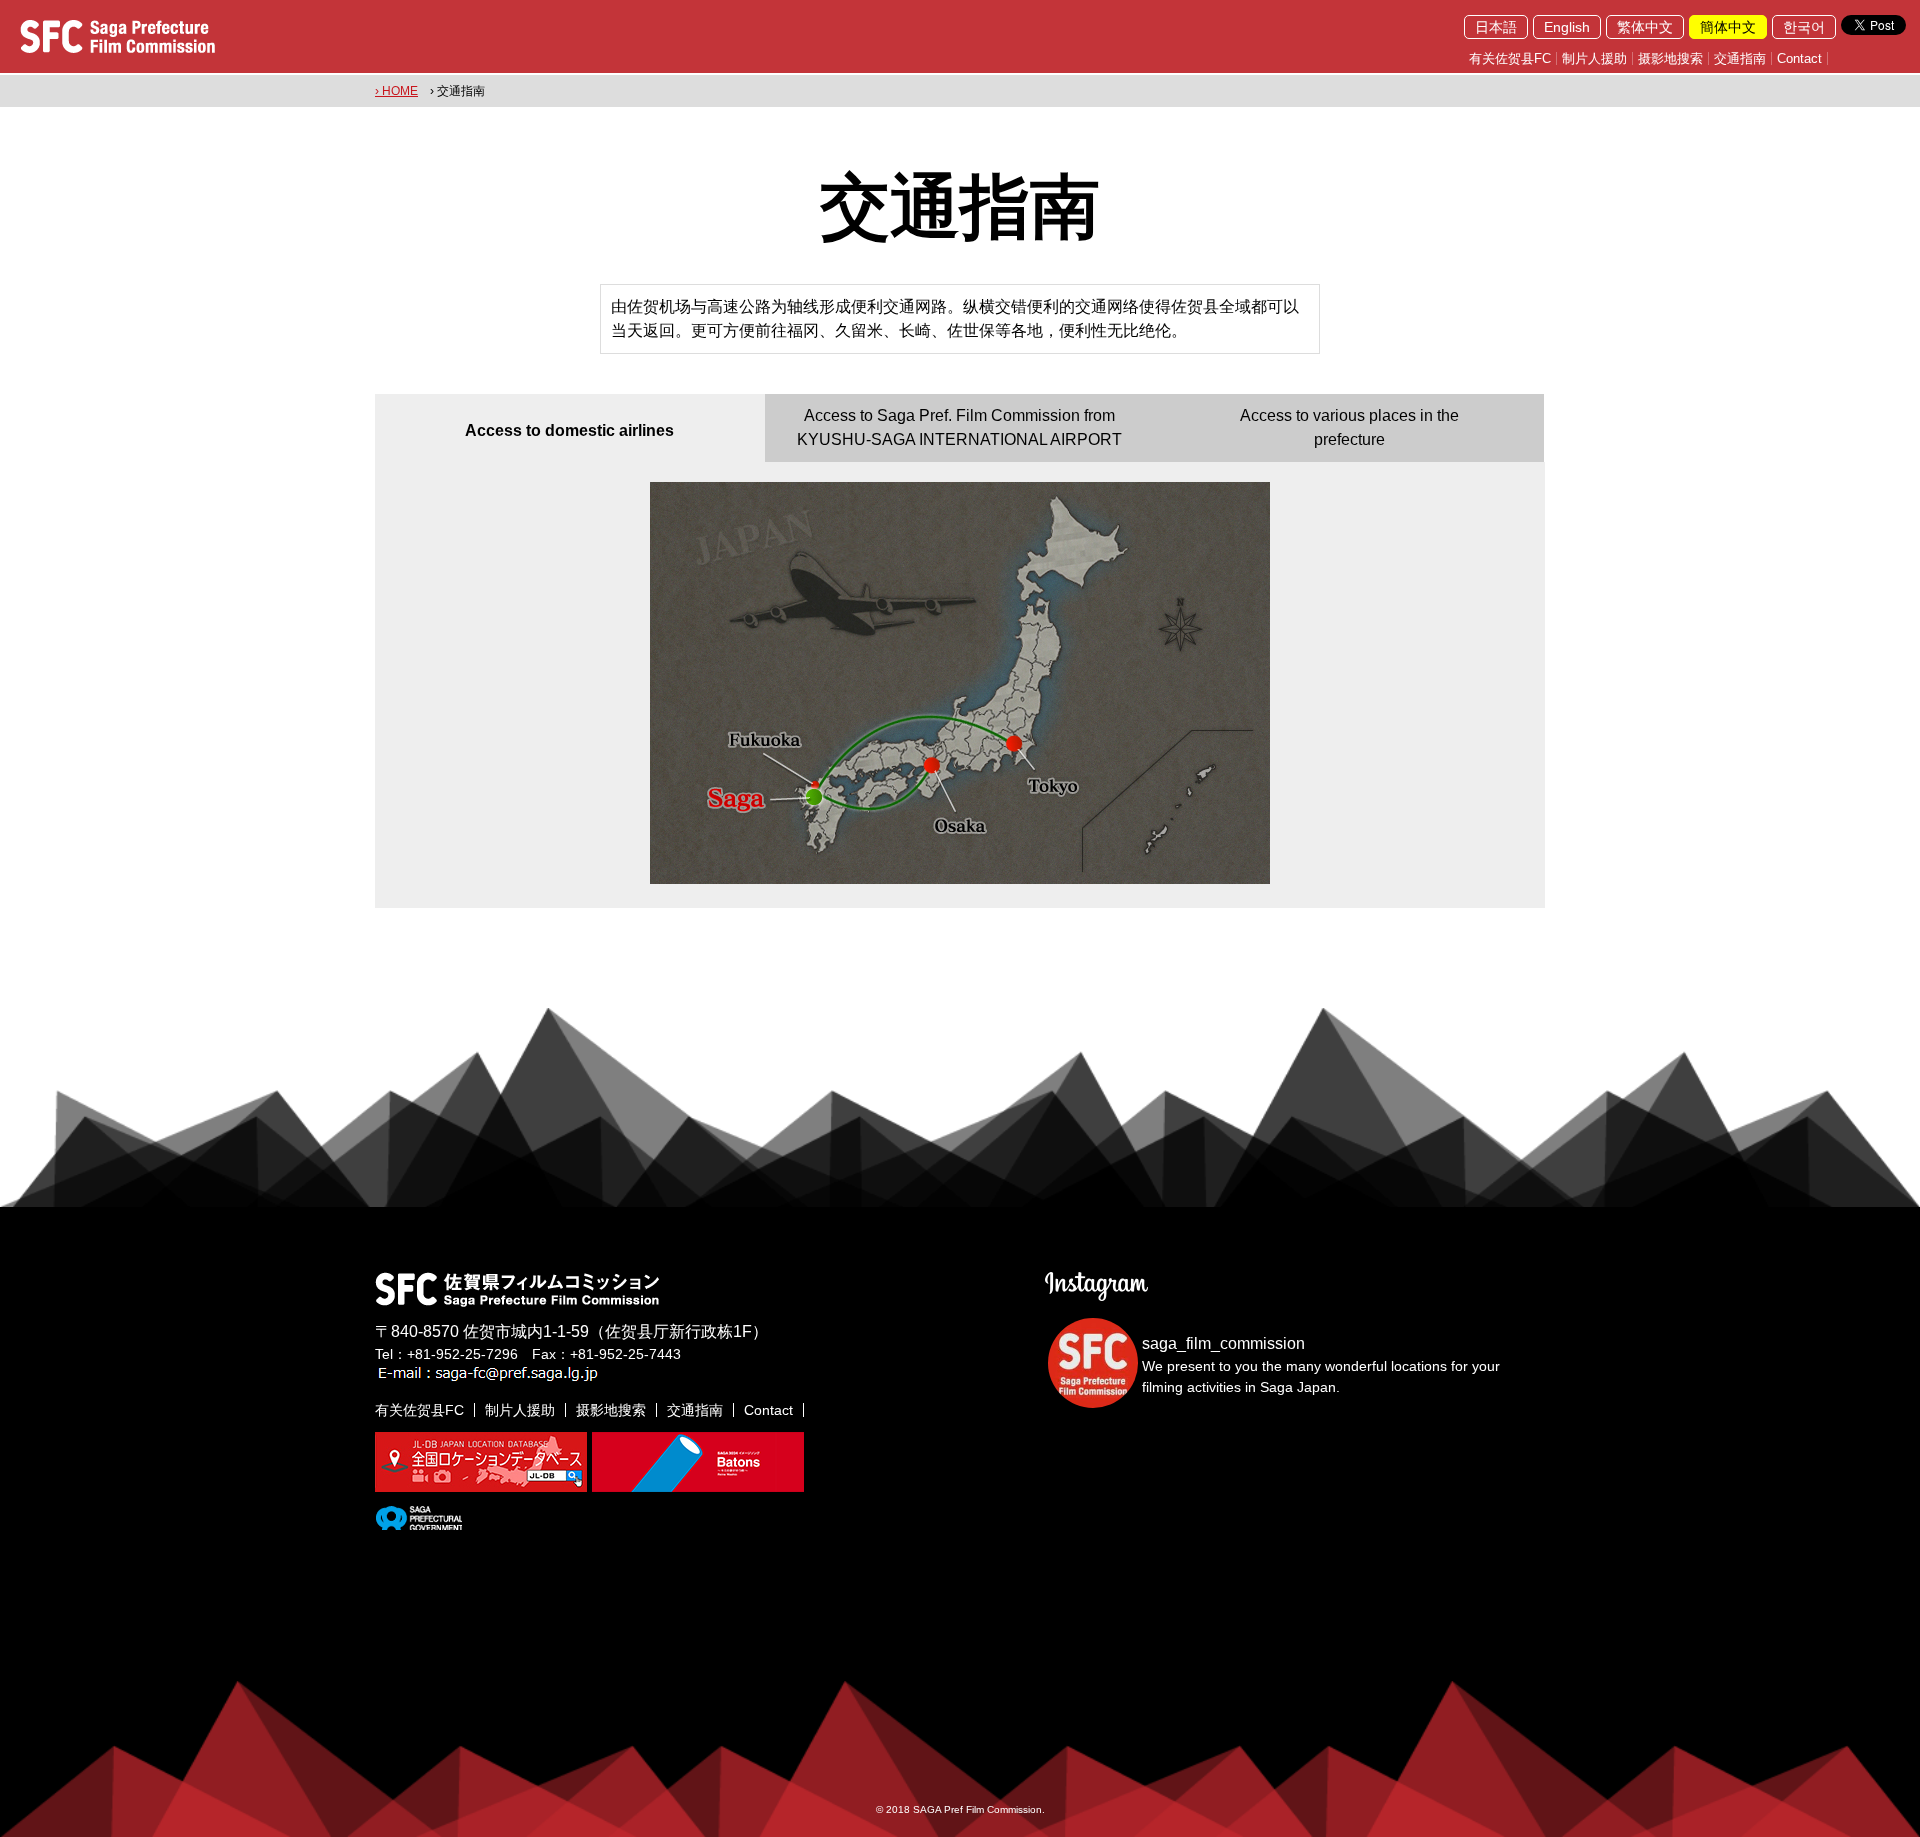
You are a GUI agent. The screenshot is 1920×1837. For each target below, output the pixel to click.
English (1567, 27)
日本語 (1496, 27)
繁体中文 (1645, 27)
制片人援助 (1594, 58)
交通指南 (1740, 58)
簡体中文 (1728, 27)
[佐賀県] (418, 1522)
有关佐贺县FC (1510, 58)
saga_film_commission (1223, 1343)
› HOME (396, 91)
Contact (1799, 58)
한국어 (1804, 27)
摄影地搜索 (1670, 58)
